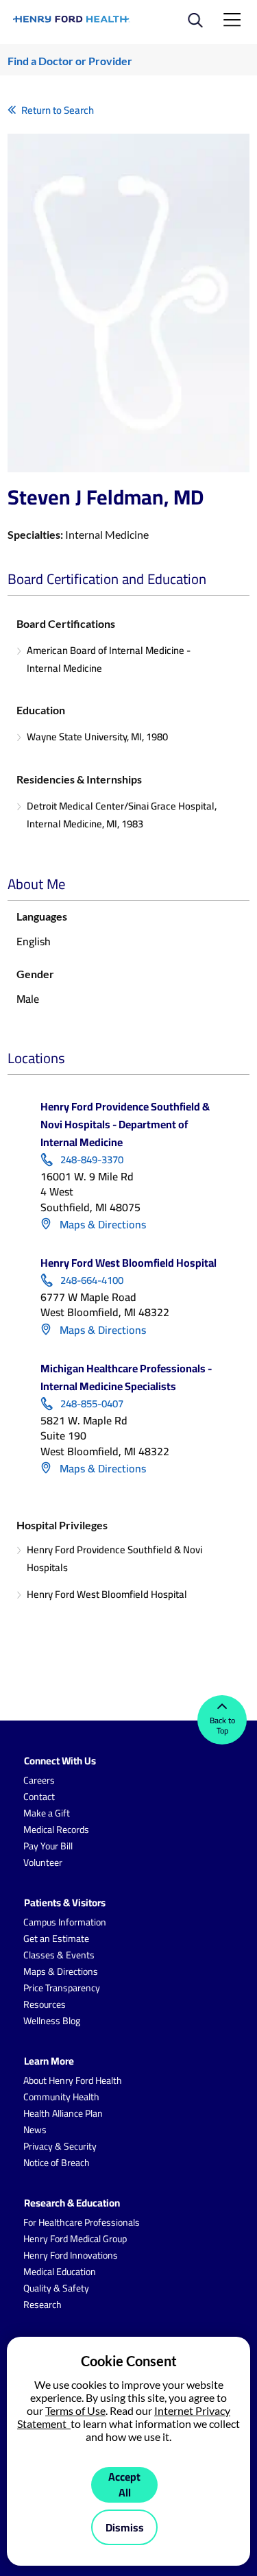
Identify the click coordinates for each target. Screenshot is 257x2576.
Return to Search (58, 110)
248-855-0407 (92, 1404)
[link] (72, 19)
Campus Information (65, 1922)
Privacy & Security (60, 2146)
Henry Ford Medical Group (75, 2239)
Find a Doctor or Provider (70, 61)
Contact (39, 1797)
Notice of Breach (57, 2163)
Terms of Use (75, 2410)
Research (42, 2305)
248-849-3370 (92, 1160)
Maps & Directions (101, 1224)
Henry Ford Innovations (71, 2255)
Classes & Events (59, 1955)
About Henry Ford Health (73, 2080)
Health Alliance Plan (63, 2113)
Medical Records (56, 1830)
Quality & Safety (56, 2288)
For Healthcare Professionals (82, 2222)
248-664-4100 (92, 1280)
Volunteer (43, 1862)
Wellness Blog (52, 2021)
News (35, 2130)
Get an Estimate (56, 1939)
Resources (45, 2004)
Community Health (61, 2097)
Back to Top (222, 1725)
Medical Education (60, 2272)
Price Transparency (62, 1988)
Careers (39, 1780)
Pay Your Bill (48, 1846)
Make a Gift (47, 1813)
